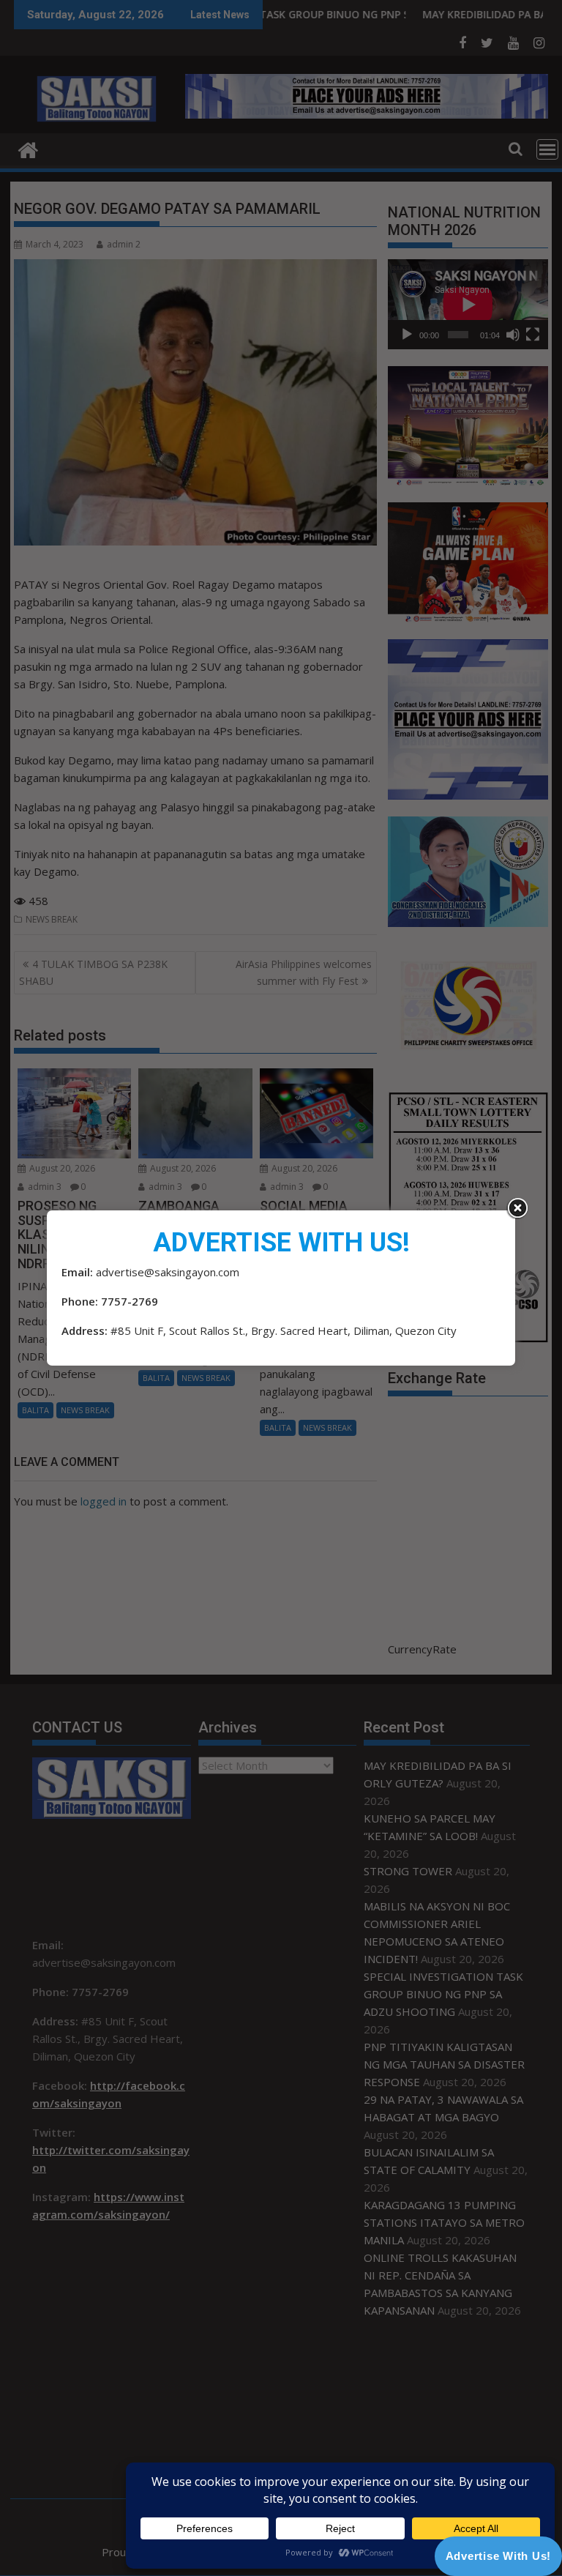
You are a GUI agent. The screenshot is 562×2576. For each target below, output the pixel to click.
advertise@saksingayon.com (168, 1272)
